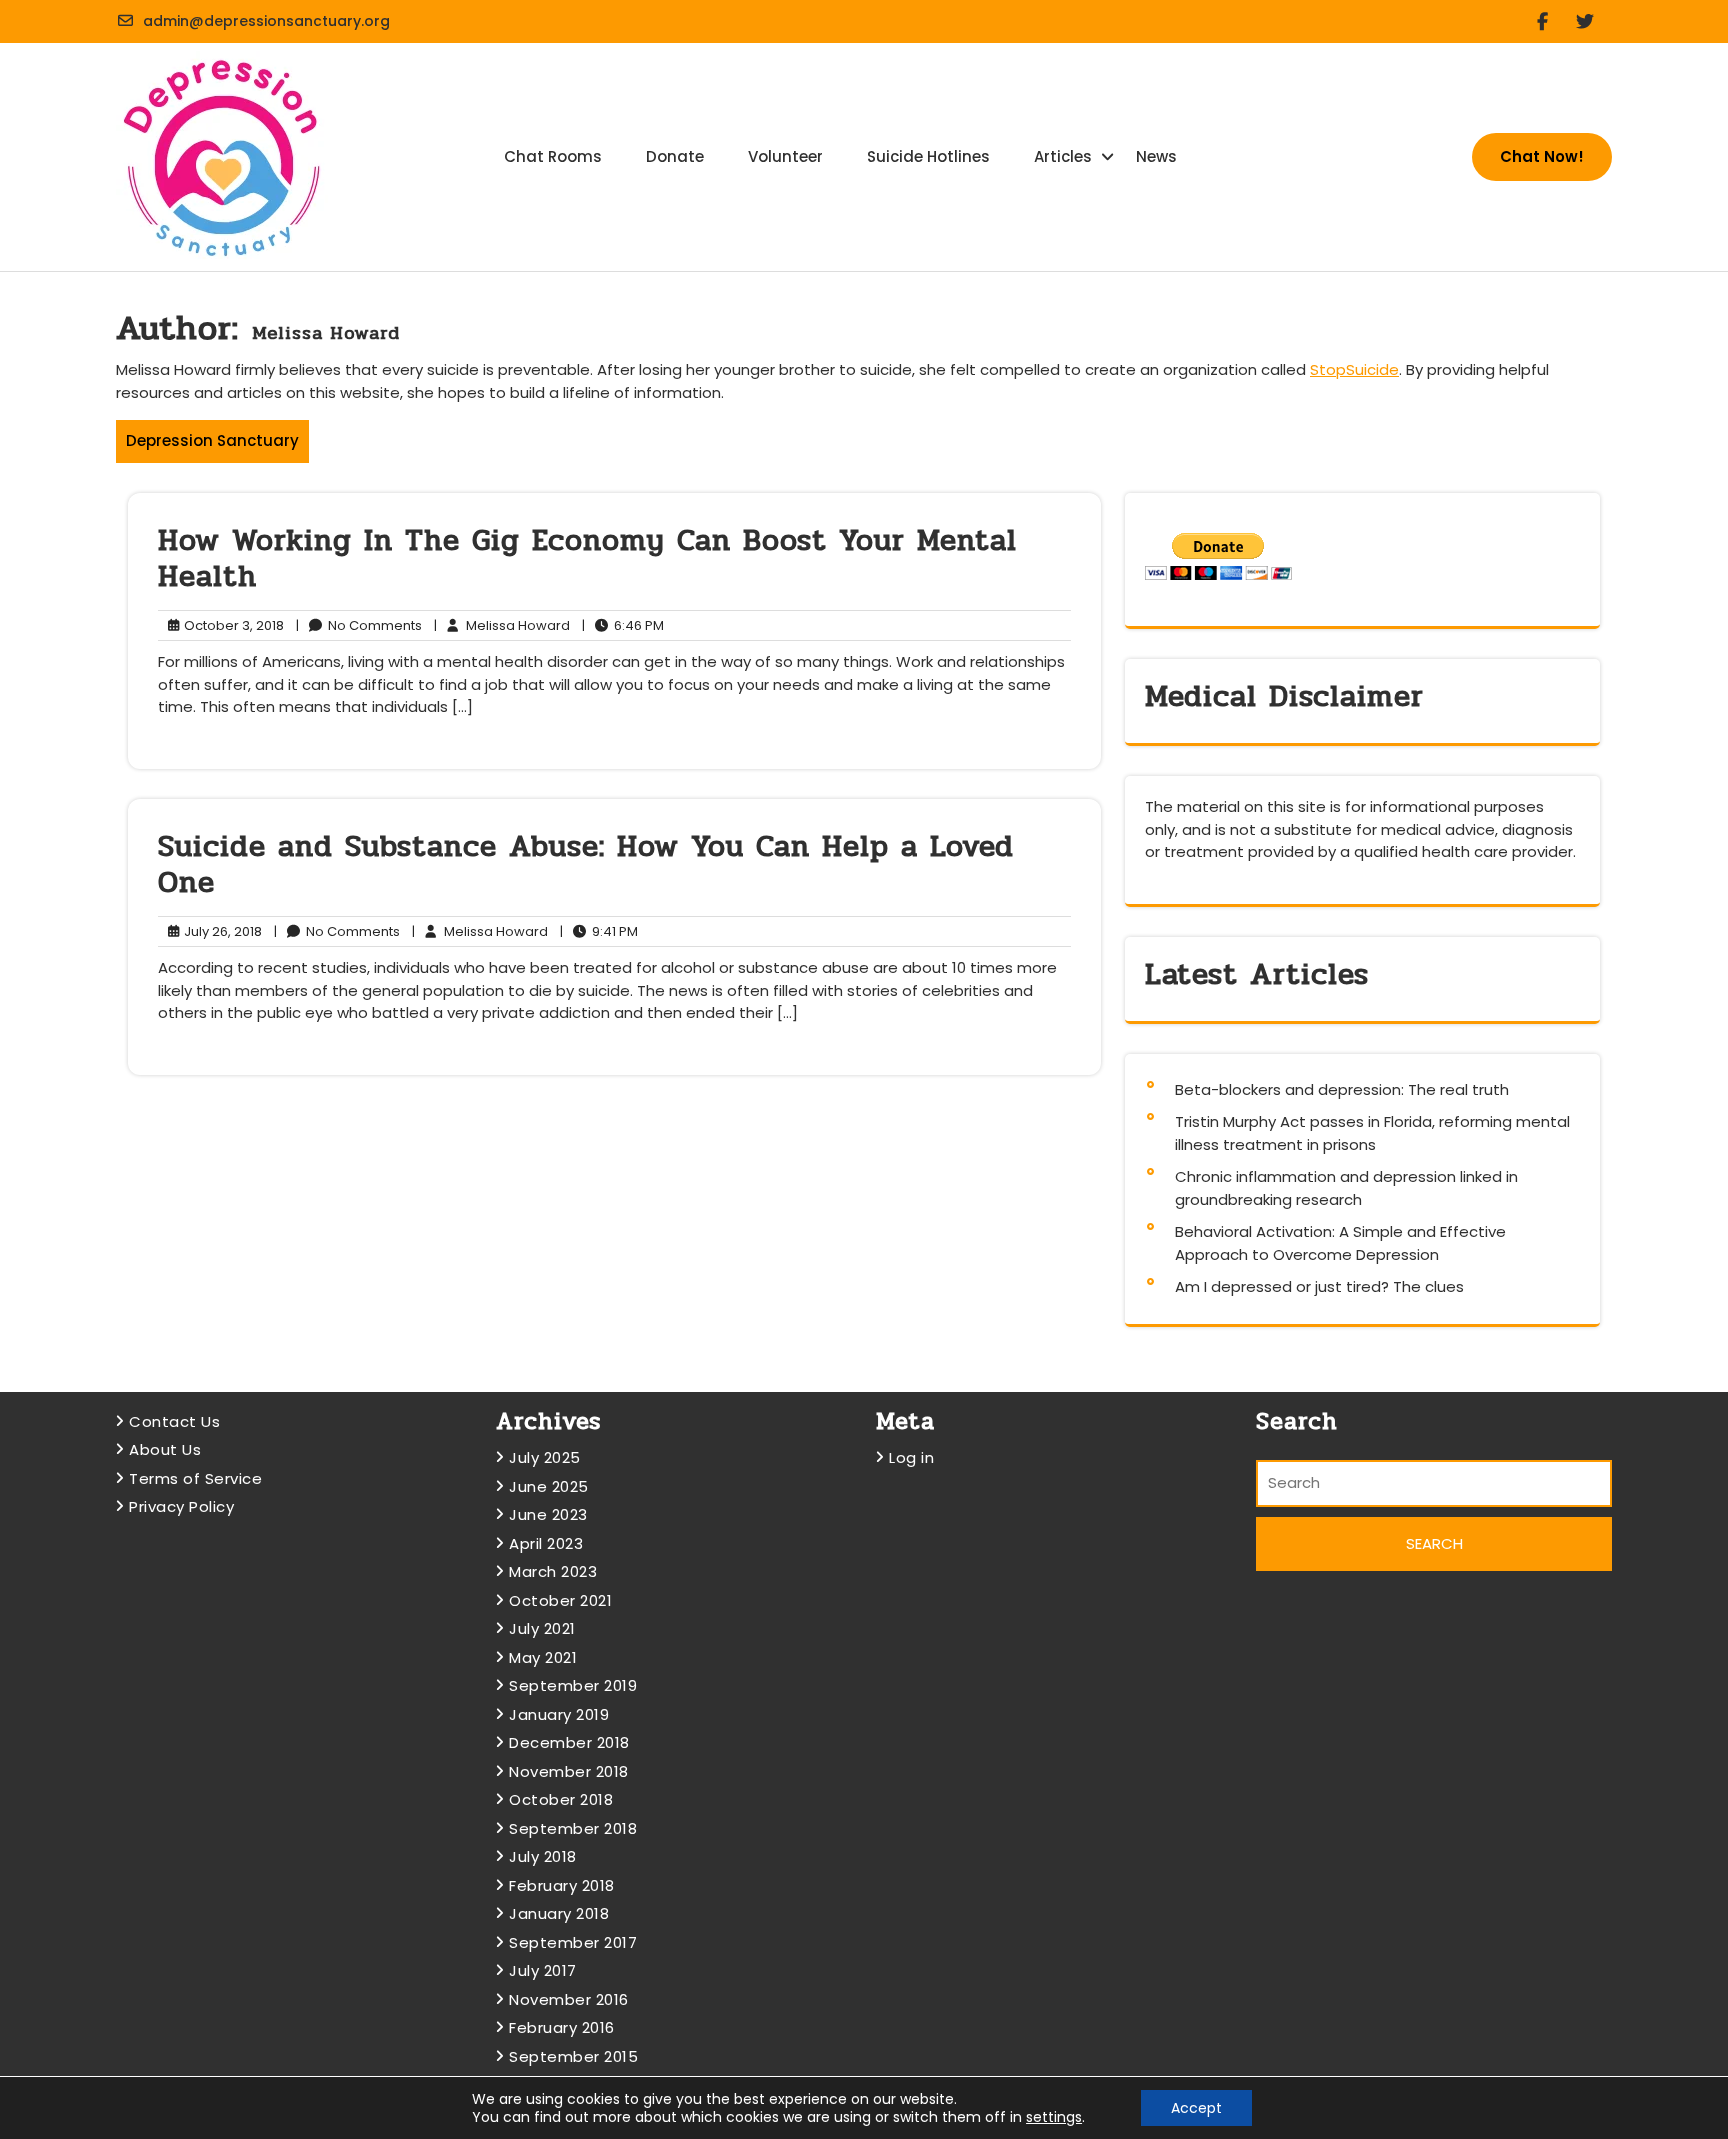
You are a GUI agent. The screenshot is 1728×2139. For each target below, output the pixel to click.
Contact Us (174, 1421)
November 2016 (569, 1999)
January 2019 (559, 1714)
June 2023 (548, 1514)
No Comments (359, 626)
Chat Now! (1542, 156)
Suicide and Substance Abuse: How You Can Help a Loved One (586, 864)
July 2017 (543, 1970)
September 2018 (573, 1828)
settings (1054, 2117)
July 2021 (542, 1628)
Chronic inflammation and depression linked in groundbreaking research (1346, 1188)
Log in (911, 1457)
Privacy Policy (181, 1506)
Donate (675, 156)
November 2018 (569, 1771)
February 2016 (562, 2027)
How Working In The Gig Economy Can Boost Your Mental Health (587, 558)
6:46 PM (623, 626)
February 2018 (562, 1885)
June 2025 (549, 1486)
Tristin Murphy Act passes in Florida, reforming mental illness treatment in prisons (1372, 1133)
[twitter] (1593, 21)
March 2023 (553, 1571)
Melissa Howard (502, 626)
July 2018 (543, 1856)
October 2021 (560, 1600)
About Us (165, 1449)
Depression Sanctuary (212, 440)
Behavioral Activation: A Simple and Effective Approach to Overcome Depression (1340, 1243)
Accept (1196, 2108)
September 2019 (573, 1685)
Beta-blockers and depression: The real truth (1342, 1089)
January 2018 (559, 1913)
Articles (1063, 156)
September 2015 (573, 2056)
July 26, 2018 (220, 932)
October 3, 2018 (231, 626)
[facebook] (1550, 21)
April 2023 (546, 1543)
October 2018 (561, 1799)
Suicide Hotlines (928, 156)
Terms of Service (195, 1478)
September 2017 (573, 1942)
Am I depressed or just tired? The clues (1319, 1286)
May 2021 (543, 1657)
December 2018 (569, 1742)
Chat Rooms (553, 156)
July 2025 (545, 1457)
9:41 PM (599, 932)
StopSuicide (1354, 369)
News (1156, 156)
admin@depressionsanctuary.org (266, 21)
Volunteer (785, 156)
